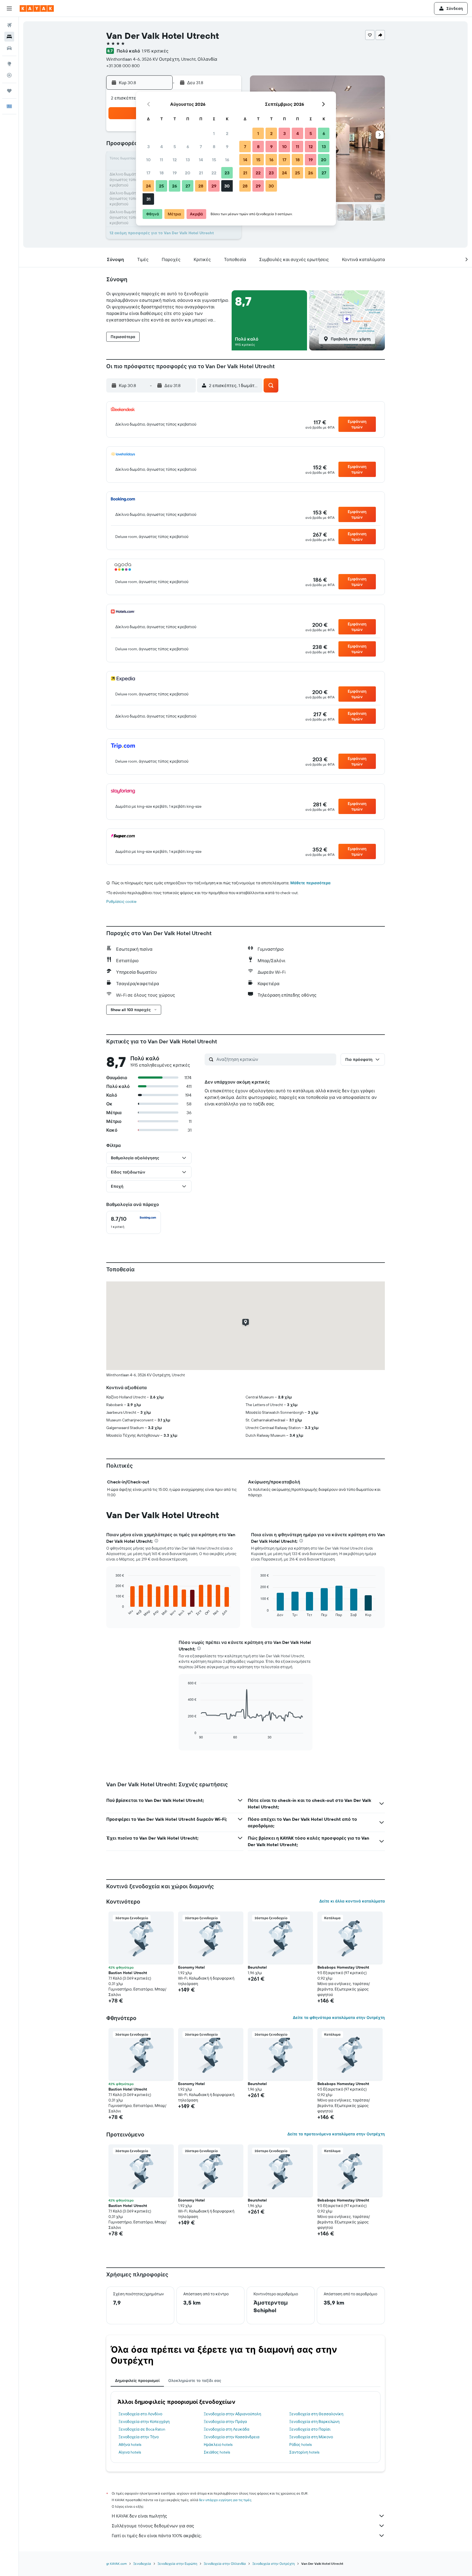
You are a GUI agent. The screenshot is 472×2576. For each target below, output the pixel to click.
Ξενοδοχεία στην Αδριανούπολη (232, 2414)
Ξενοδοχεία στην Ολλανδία (225, 2564)
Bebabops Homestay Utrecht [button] (343, 1967)
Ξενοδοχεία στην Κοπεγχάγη (144, 2422)
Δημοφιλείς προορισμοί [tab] (137, 2381)
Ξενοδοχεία (142, 2564)
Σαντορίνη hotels (304, 2452)
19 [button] (175, 173)
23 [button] (227, 173)
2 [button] (227, 133)
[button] (9, 8)
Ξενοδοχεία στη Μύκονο (311, 2437)
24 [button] (148, 186)
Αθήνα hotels (130, 2445)
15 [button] (214, 160)
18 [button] (162, 173)
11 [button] (161, 160)
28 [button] (201, 186)
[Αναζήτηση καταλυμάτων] (9, 37)
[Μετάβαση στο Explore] (9, 64)
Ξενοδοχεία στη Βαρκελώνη (314, 2422)
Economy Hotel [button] (191, 1967)
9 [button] (227, 147)
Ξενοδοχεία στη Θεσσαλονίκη (316, 2414)
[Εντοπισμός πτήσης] (9, 75)
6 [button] (188, 147)
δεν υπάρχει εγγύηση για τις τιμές (225, 2500)
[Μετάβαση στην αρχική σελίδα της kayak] (37, 8)
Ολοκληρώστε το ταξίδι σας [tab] (195, 2381)
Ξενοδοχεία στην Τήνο (139, 2437)
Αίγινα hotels (130, 2452)
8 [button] (214, 147)
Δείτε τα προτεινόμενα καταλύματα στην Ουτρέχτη (336, 2134)
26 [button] (175, 186)
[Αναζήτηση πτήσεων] (9, 25)
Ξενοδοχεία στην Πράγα (225, 2422)
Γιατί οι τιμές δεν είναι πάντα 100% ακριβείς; (157, 2536)
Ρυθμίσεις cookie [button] (121, 901)
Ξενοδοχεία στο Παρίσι (310, 2429)
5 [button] (175, 147)
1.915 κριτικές (155, 51)
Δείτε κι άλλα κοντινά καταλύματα (352, 1901)
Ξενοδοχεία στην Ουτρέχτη (274, 2564)
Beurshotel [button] (257, 1967)
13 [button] (188, 160)
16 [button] (227, 160)
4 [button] (162, 147)
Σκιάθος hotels (217, 2452)
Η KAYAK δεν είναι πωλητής (139, 2516)
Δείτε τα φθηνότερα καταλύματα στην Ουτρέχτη (339, 2018)
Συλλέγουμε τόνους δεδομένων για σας (153, 2526)
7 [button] (201, 147)
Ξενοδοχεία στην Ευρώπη (177, 2564)
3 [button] (148, 147)
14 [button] (201, 160)
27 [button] (188, 186)
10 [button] (148, 160)
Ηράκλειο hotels (218, 2445)
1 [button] (214, 133)
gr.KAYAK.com (116, 2564)
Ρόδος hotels (300, 2445)
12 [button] (175, 160)
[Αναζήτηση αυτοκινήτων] (9, 48)
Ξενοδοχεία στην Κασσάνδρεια (232, 2437)
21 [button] (201, 173)
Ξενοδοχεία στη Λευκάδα (227, 2429)
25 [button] (161, 186)
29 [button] (214, 186)
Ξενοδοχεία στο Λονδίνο (140, 2414)
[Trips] (9, 91)
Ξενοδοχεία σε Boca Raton (142, 2429)
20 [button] (188, 173)
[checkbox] (134, 1222)
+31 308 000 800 (123, 66)
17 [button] (148, 173)
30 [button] (227, 186)
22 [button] (214, 173)
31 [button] (148, 199)
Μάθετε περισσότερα (310, 883)
